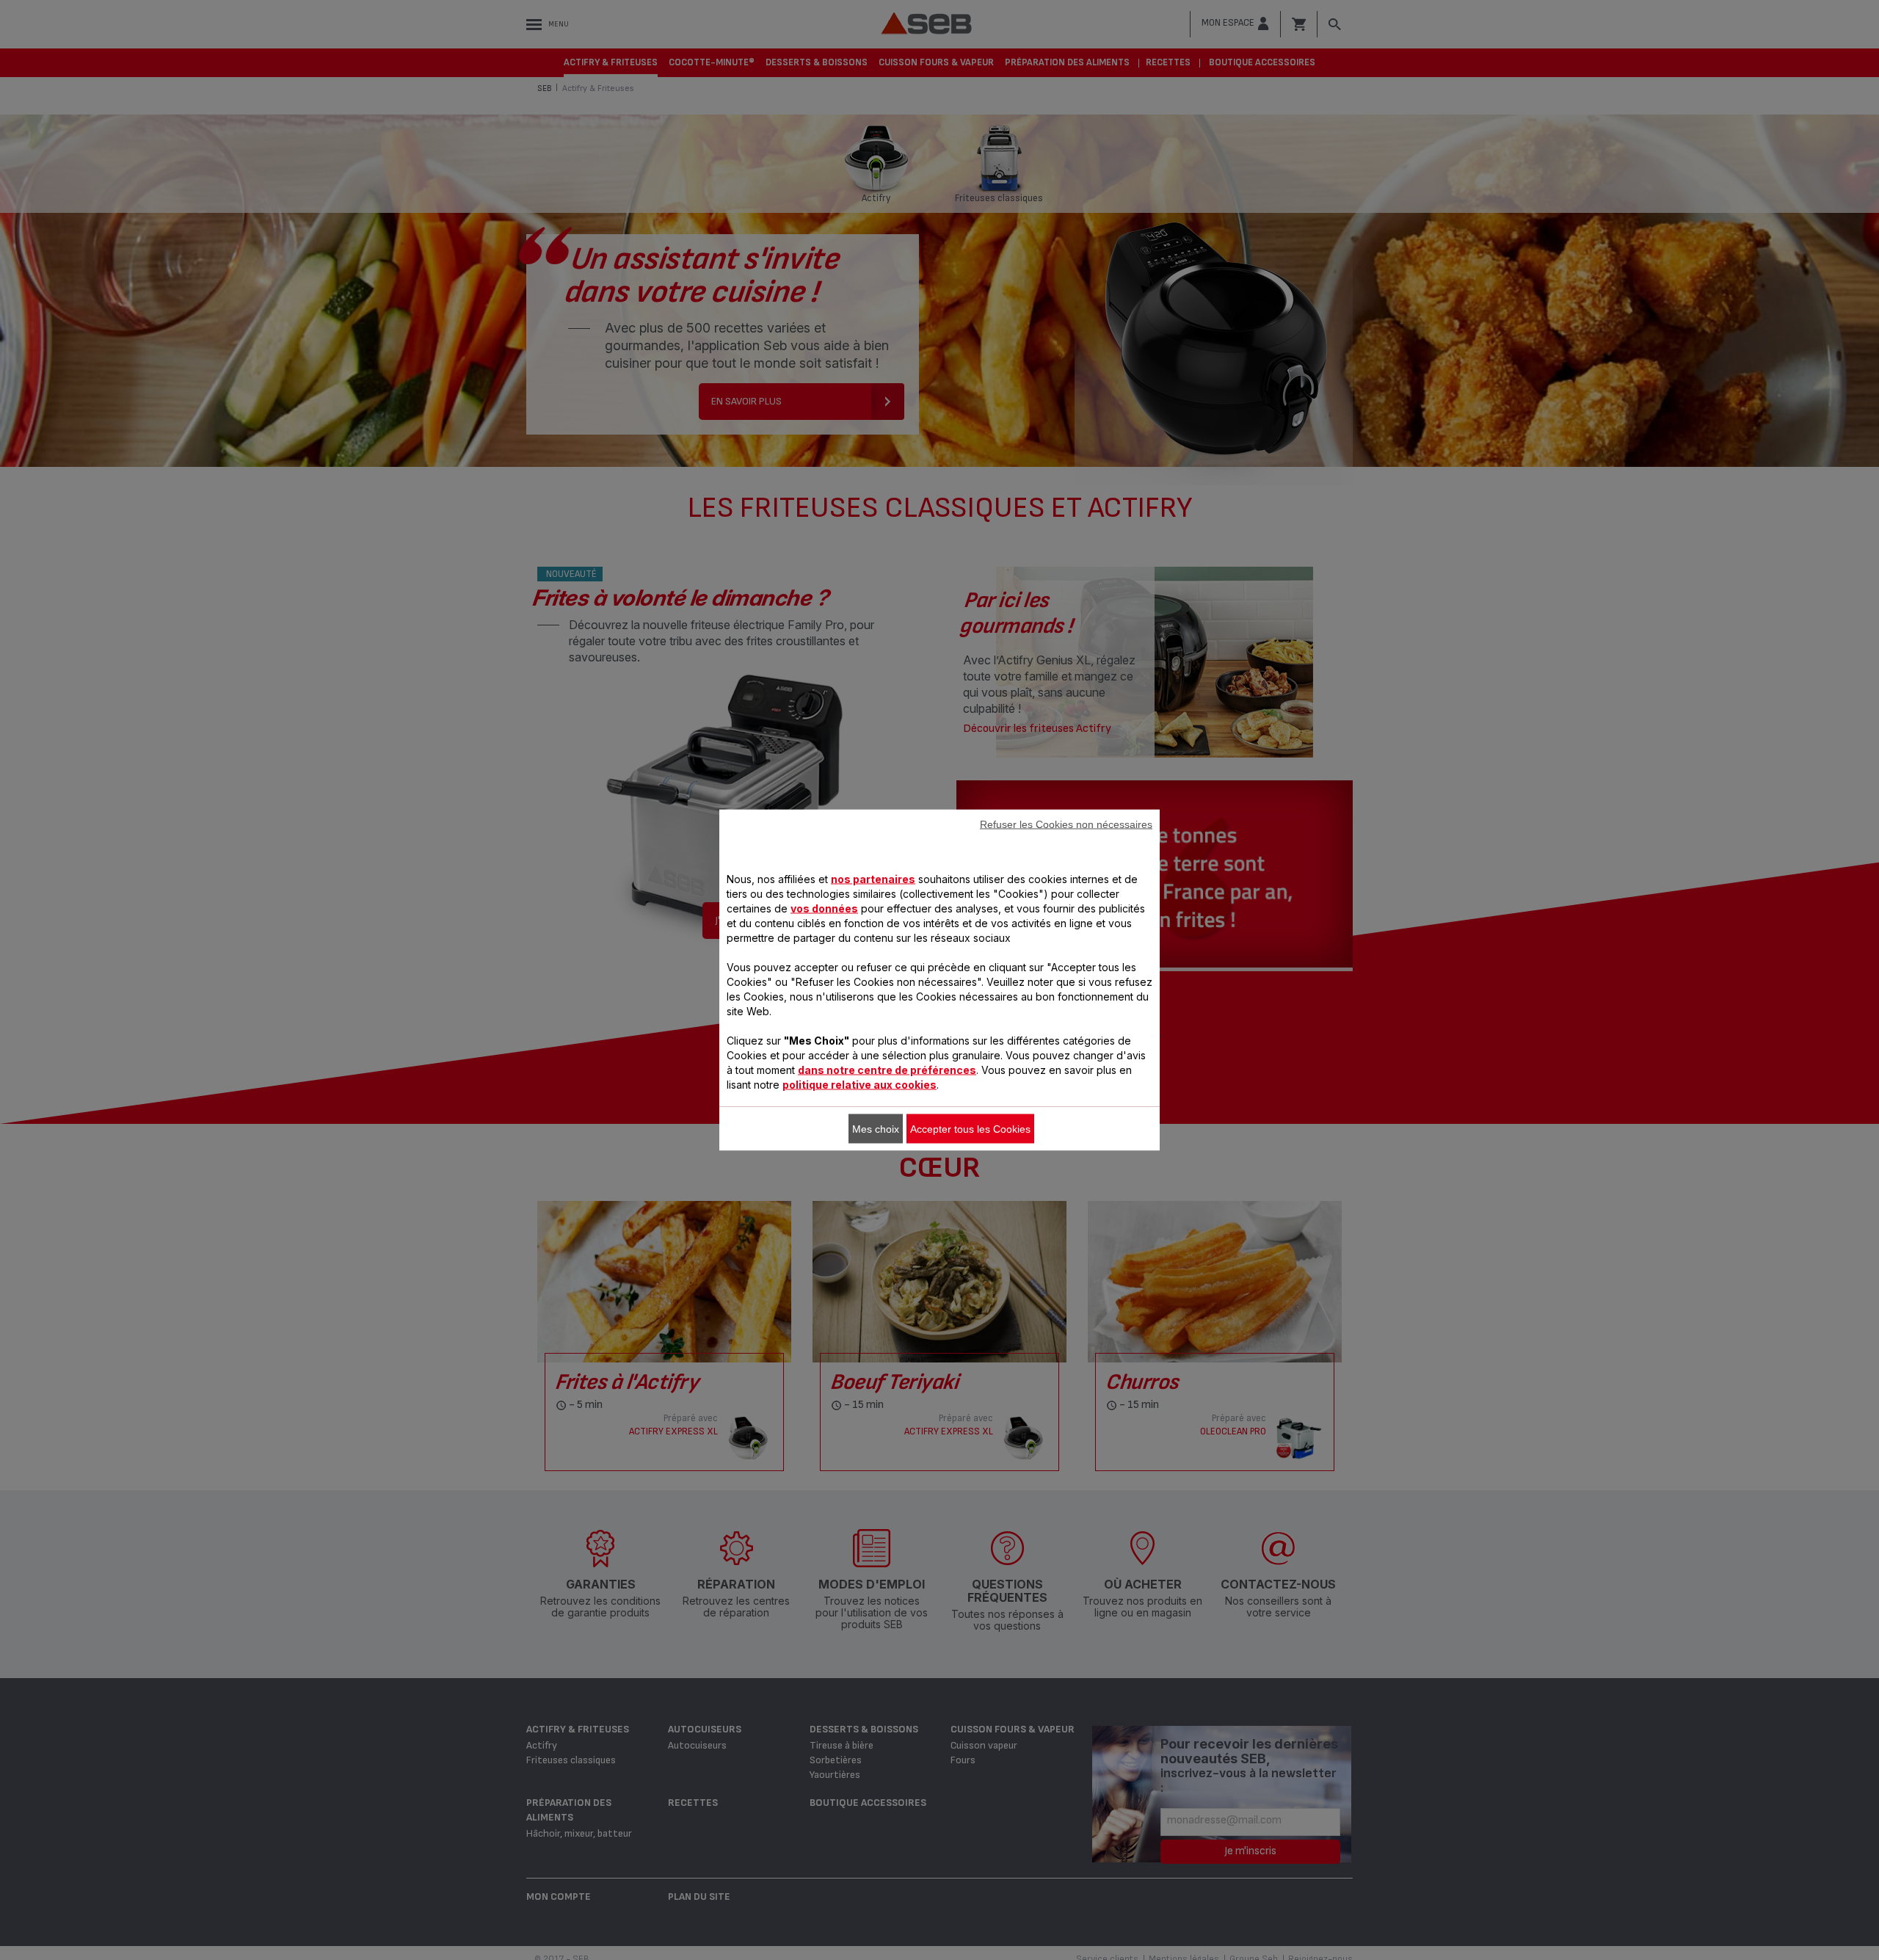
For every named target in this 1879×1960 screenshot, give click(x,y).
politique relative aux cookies (859, 1085)
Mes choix (876, 1129)
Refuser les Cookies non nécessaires (1066, 824)
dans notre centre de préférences (887, 1070)
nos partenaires (873, 879)
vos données (824, 908)
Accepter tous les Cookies (970, 1129)
